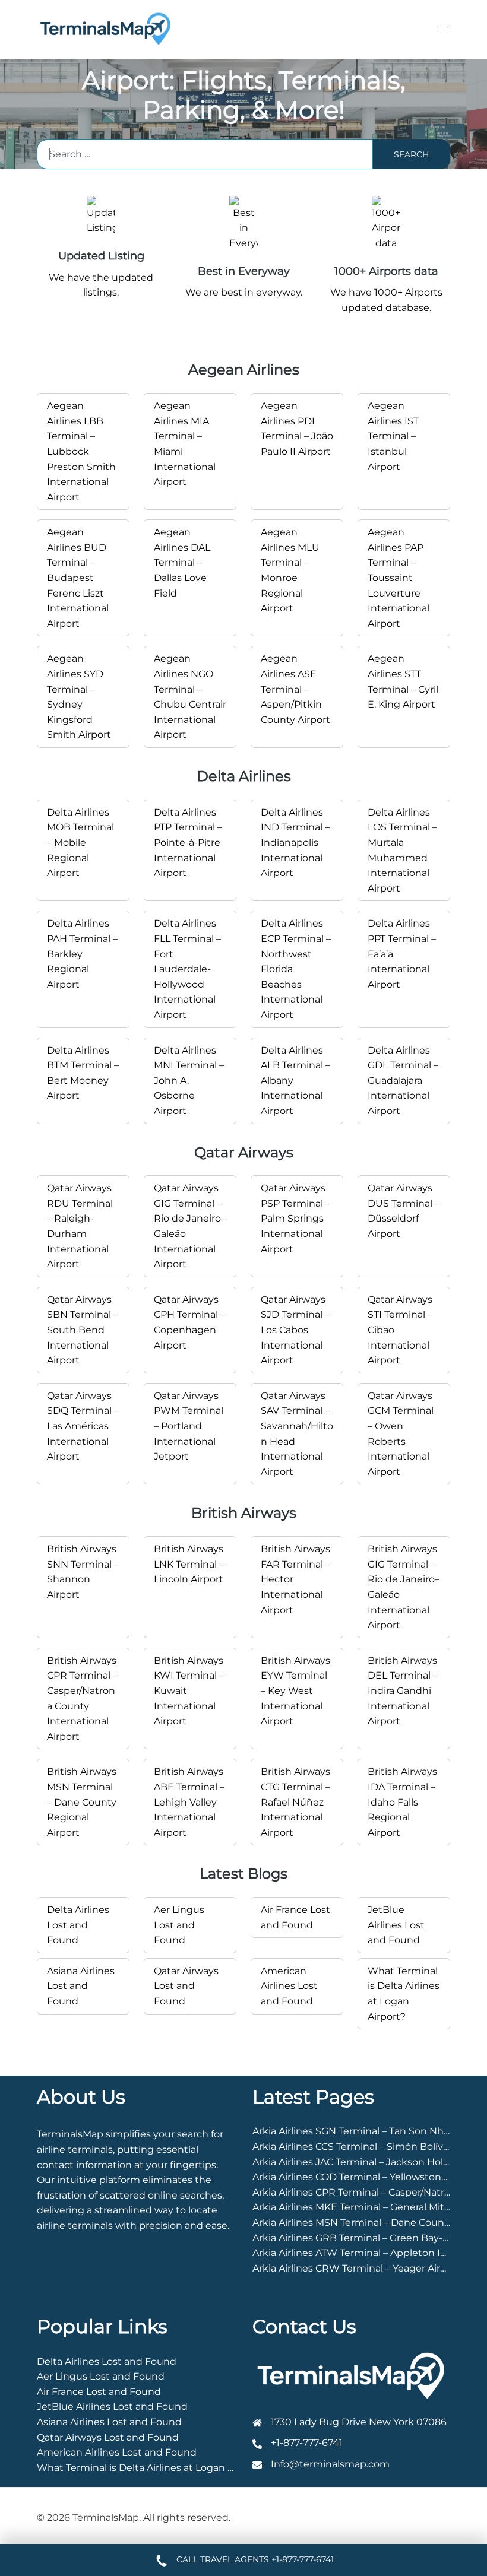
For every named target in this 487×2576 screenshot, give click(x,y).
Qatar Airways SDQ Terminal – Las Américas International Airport (83, 1426)
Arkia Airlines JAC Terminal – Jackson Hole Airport (368, 2162)
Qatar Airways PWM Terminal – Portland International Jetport (189, 1426)
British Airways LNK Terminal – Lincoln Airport (189, 1564)
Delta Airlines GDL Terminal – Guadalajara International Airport (403, 1081)
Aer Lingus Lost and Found (179, 1925)
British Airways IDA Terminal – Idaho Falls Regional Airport (402, 1802)
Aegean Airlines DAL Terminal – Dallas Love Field (182, 562)
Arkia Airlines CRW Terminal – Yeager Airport (356, 2268)
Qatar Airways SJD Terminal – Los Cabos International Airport (295, 1330)
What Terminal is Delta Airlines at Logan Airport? (151, 2468)
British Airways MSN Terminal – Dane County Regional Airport (82, 1802)
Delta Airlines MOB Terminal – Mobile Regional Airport (80, 843)
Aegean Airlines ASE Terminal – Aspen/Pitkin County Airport (295, 689)
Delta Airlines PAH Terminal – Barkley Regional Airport (82, 954)
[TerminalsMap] (106, 29)
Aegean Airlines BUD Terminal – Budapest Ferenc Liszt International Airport (78, 578)
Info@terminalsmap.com (330, 2464)
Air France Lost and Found (99, 2392)
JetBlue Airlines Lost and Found (396, 1925)
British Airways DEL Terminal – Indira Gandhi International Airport (403, 1691)
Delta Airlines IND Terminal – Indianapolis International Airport (295, 843)
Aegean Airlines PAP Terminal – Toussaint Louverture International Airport (399, 578)
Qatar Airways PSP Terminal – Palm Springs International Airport (295, 1218)
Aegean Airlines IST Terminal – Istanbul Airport (393, 436)
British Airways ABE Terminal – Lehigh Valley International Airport (189, 1802)
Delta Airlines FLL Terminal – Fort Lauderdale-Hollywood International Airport (187, 969)
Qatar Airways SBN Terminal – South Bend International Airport (83, 1330)
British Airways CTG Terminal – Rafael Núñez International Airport (295, 1802)
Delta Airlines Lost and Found (78, 1925)
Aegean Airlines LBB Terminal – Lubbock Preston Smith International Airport (81, 451)
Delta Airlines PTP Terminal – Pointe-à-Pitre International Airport (188, 843)
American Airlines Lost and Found (289, 1986)
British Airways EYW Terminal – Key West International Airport (295, 1691)
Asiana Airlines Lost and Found (81, 1986)
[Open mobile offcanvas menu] (445, 30)
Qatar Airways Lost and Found (186, 1986)
